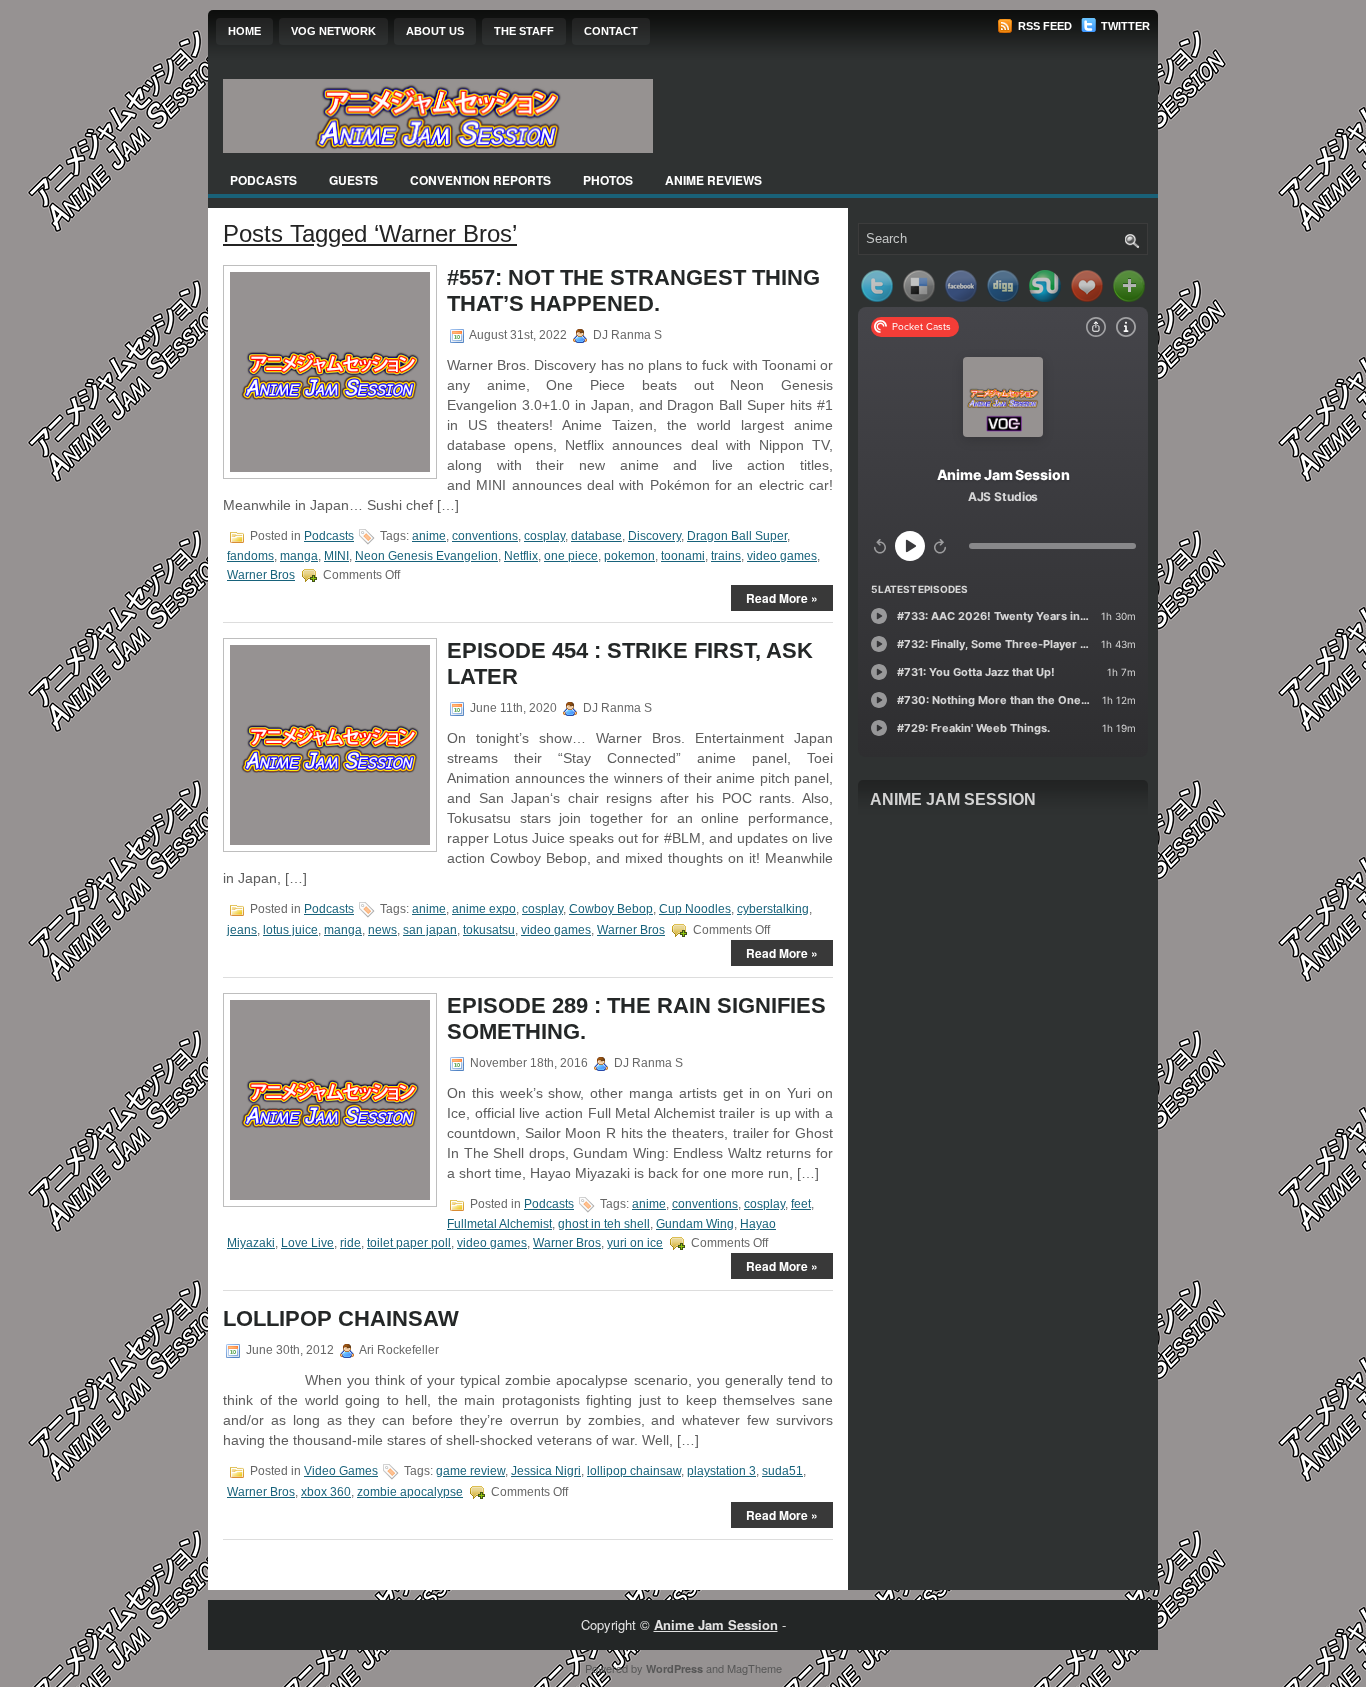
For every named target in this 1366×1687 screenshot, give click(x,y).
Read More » (782, 598)
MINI (336, 556)
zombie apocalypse (410, 1492)
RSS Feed (1043, 26)
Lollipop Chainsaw (341, 1318)
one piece (571, 556)
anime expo (484, 909)
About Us (435, 31)
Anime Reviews (713, 180)
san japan (430, 930)
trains (726, 556)
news (382, 930)
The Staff (524, 31)
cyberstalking (773, 909)
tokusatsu (489, 930)
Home (244, 31)
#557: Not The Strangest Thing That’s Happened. (633, 290)
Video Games (341, 1471)
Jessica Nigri (546, 1471)
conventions (485, 536)
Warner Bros (261, 575)
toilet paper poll (409, 1243)
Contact (611, 31)
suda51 (782, 1471)
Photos (608, 180)
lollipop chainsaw (634, 1471)
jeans (242, 930)
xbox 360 (326, 1492)
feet (801, 1204)
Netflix (521, 556)
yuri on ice (635, 1243)
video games (782, 556)
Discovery (654, 536)
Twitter (1124, 26)
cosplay (544, 536)
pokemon (629, 556)
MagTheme (754, 1668)
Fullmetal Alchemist (499, 1224)
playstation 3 (721, 1471)
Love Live (307, 1243)
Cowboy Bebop (611, 909)
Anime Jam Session (953, 799)
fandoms (250, 556)
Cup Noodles (695, 909)
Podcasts (263, 180)
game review (470, 1471)
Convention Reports (480, 180)
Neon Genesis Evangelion (426, 556)
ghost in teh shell (604, 1224)
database (596, 536)
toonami (683, 556)
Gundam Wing (695, 1224)
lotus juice (290, 930)
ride (350, 1243)
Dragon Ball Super (737, 536)
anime (429, 536)
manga (299, 556)
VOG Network (333, 31)
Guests (353, 180)
